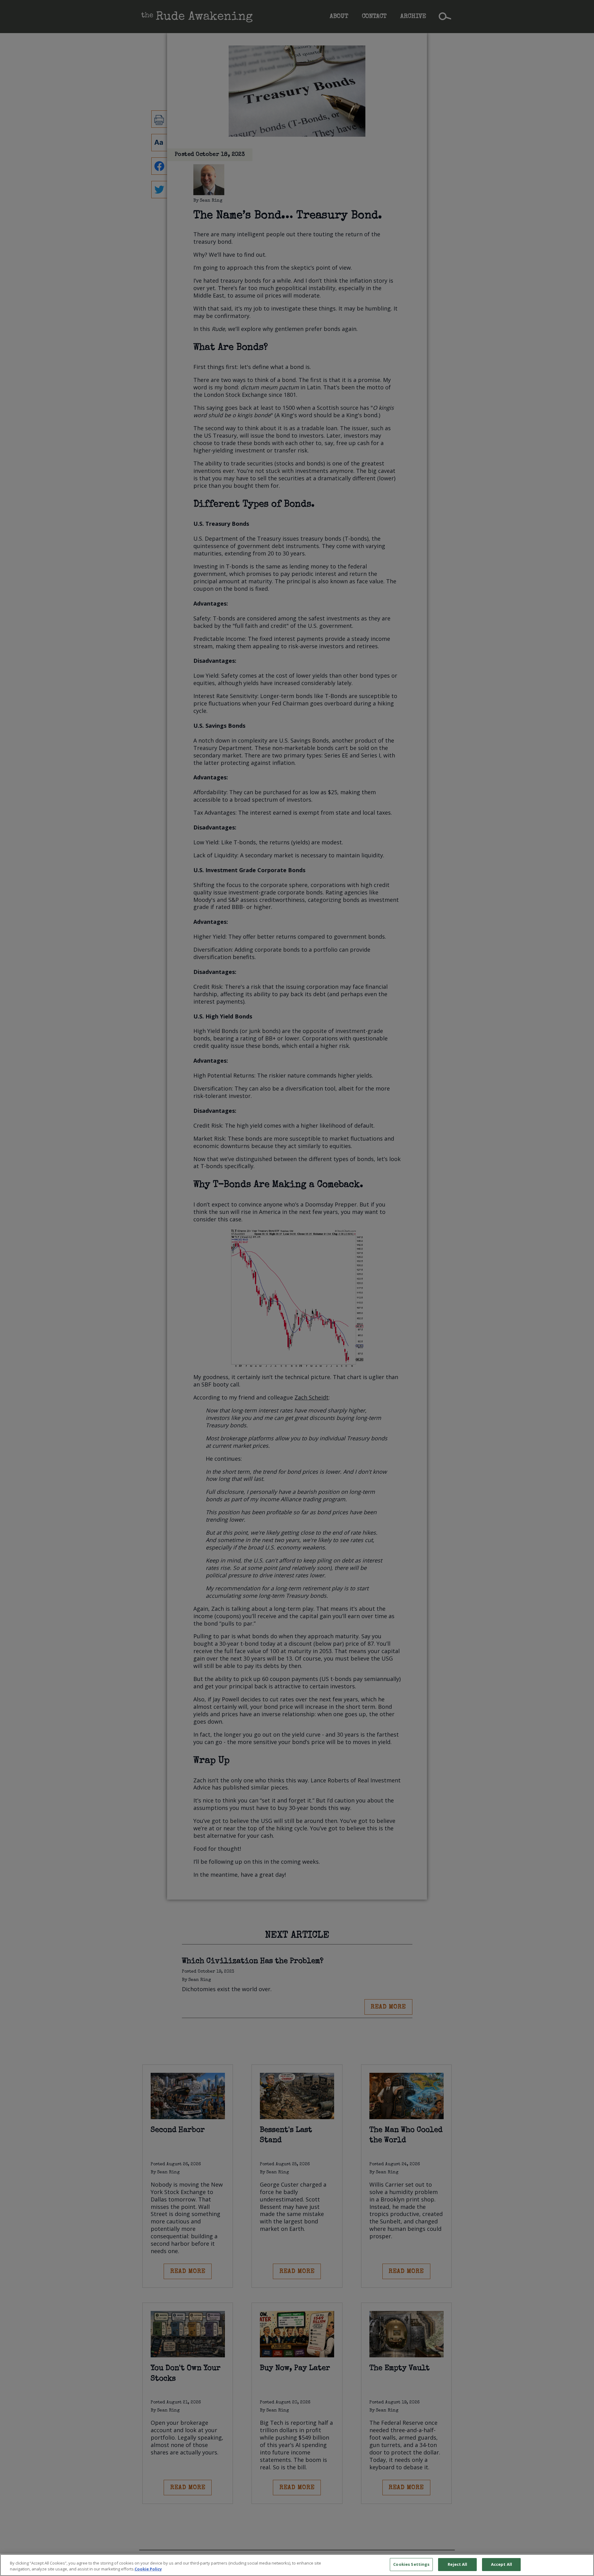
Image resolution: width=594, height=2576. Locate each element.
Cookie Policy (148, 2569)
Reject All (457, 2564)
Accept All (501, 2564)
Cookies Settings (411, 2564)
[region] (297, 2565)
